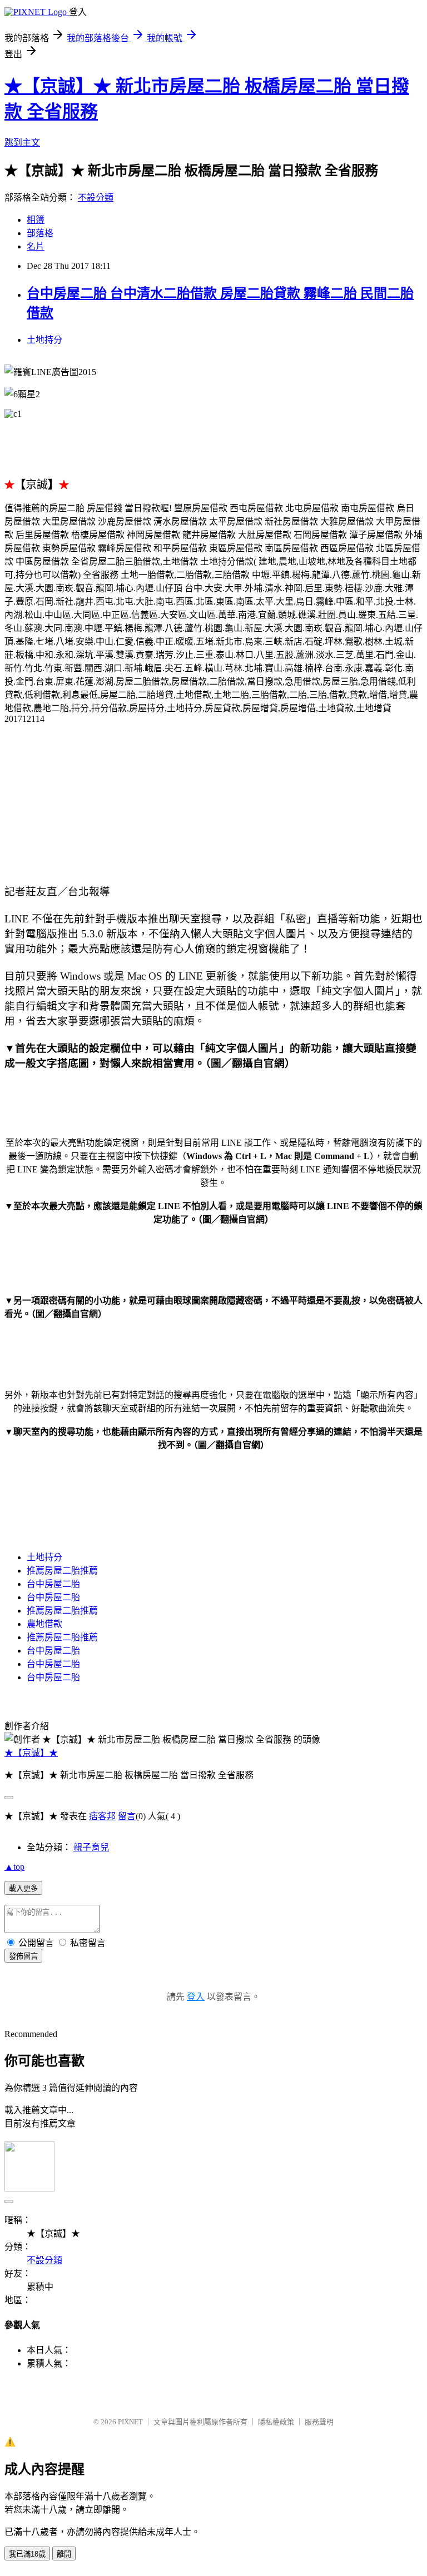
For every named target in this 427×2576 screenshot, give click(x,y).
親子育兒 (91, 1847)
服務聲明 (319, 2422)
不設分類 (96, 198)
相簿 (36, 220)
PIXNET (130, 2422)
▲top (14, 1867)
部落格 (40, 233)
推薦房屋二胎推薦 (62, 1571)
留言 (127, 1816)
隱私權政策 (276, 2422)
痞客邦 (102, 1816)
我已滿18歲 (27, 2554)
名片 (36, 246)
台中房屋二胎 (53, 1584)
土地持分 (44, 340)
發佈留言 (23, 1956)
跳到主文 (22, 143)
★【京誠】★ (31, 1753)
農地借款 (44, 1624)
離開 (64, 2554)
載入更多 (23, 1888)
